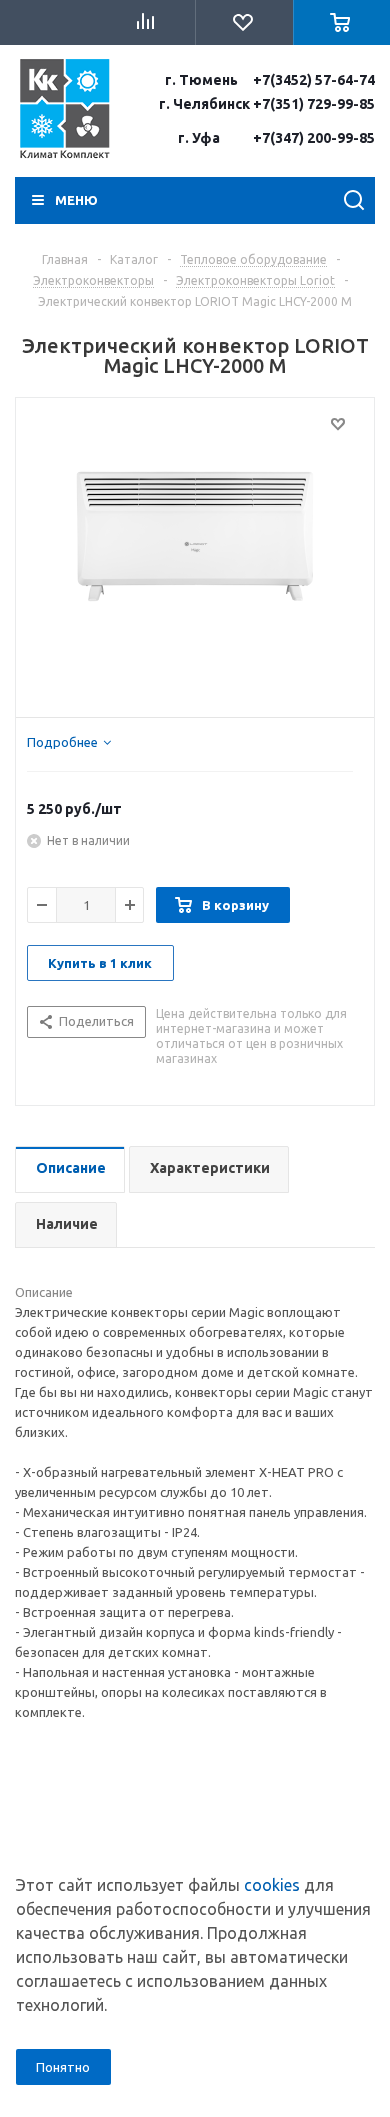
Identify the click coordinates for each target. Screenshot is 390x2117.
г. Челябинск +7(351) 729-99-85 (267, 104)
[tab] (69, 742)
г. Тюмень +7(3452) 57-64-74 (270, 80)
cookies (272, 1885)
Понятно (63, 2067)
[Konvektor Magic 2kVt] (195, 553)
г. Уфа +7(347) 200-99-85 (276, 138)
